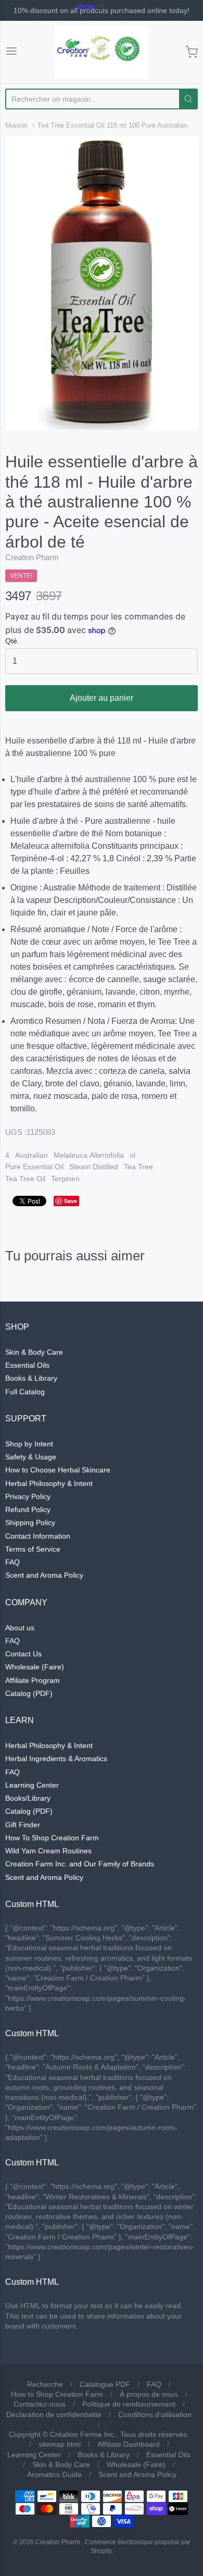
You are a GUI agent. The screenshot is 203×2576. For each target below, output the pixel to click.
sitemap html (60, 2444)
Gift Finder (23, 1825)
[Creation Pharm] (102, 52)
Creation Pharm (32, 557)
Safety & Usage (31, 1457)
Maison (16, 125)
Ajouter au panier (102, 698)
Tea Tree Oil (25, 1179)
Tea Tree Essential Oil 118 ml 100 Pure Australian (112, 125)
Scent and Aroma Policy (44, 1575)
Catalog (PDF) (29, 1693)
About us (20, 1628)
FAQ (12, 1562)
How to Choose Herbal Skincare (58, 1470)
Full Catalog (25, 1392)
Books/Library (28, 1798)
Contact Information (38, 1536)
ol (132, 1155)
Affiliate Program (33, 1680)
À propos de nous (149, 2394)
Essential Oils (27, 1365)
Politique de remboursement (129, 2404)
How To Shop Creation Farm (52, 1838)
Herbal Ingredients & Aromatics (56, 1758)
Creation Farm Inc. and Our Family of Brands (80, 1864)
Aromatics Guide (54, 2474)
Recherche (45, 2384)
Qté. (12, 641)
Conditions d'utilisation (155, 2414)
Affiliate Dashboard (129, 2444)
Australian (31, 1155)
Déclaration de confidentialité (54, 2414)
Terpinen (65, 1179)
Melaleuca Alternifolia (89, 1155)
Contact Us (23, 1654)
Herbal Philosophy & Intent (49, 1483)
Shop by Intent (29, 1444)
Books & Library (31, 1378)
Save (71, 1201)
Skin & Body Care (34, 1352)
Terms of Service (33, 1549)
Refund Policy (28, 1509)
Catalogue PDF (105, 2384)
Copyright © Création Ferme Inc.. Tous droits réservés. (99, 2434)
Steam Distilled (94, 1167)
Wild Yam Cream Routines (48, 1851)
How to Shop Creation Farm (57, 2394)
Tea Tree (138, 1167)
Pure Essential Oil (34, 1167)
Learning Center (32, 1785)
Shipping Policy (30, 1522)
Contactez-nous (40, 2404)
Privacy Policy (28, 1496)
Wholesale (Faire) (35, 1667)
